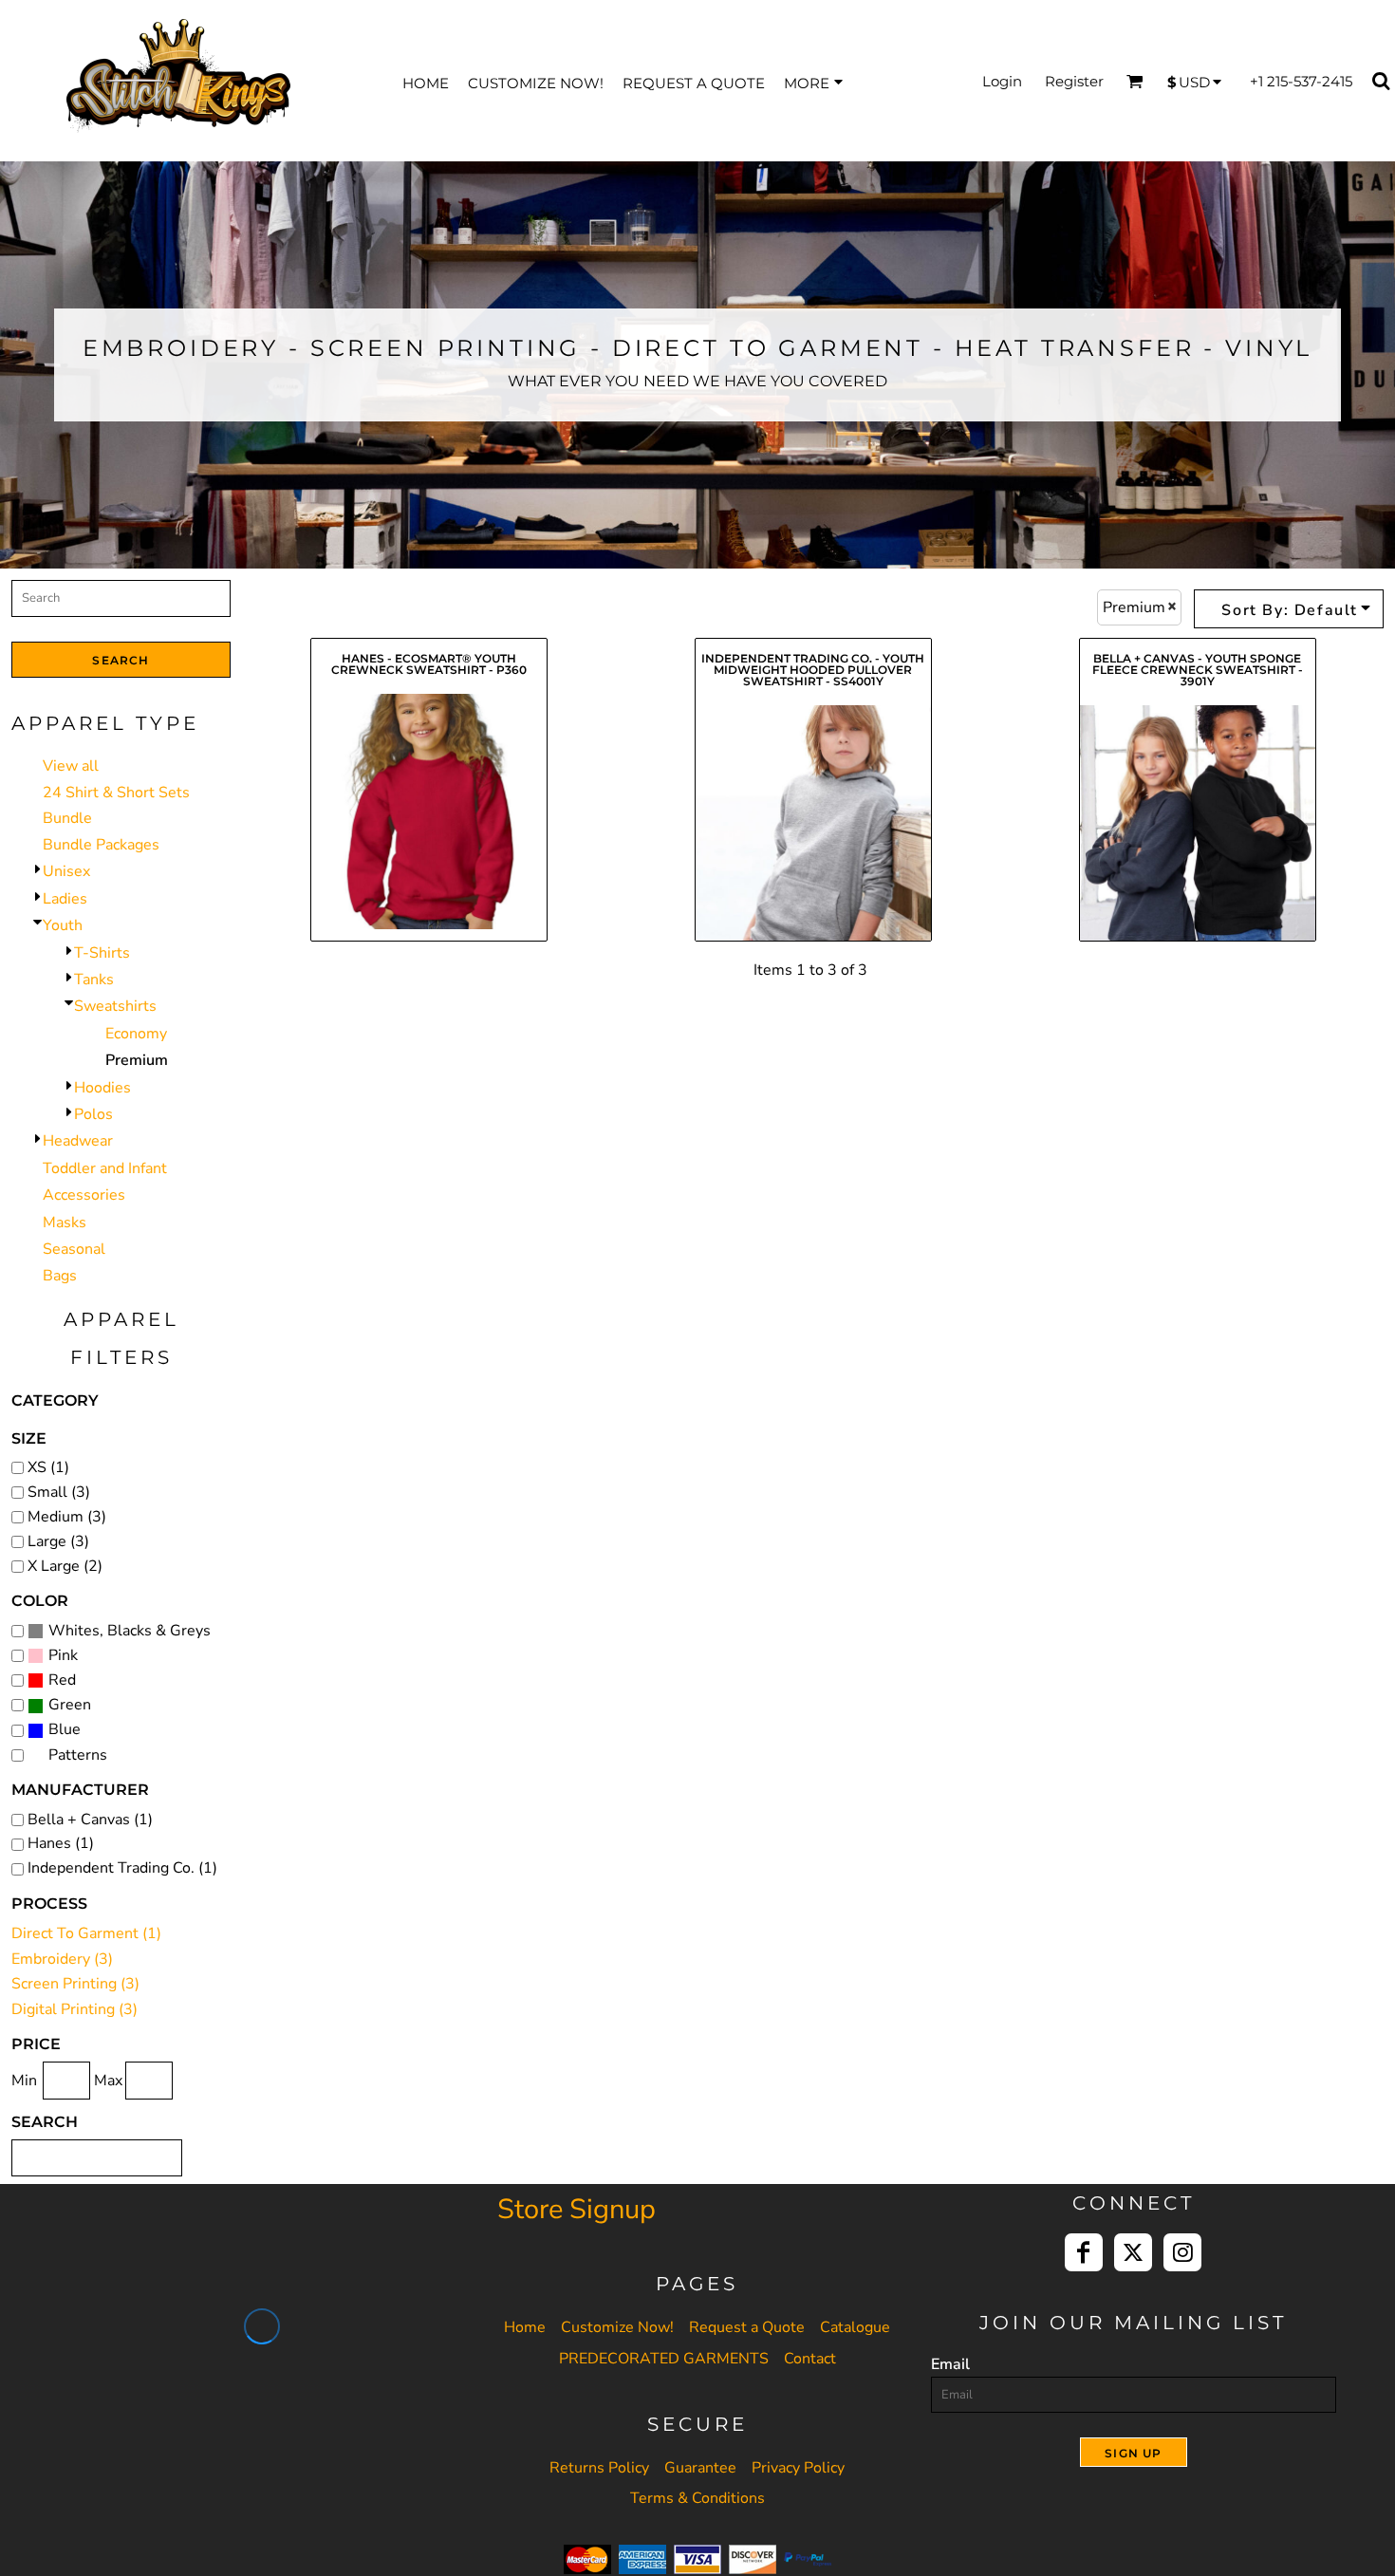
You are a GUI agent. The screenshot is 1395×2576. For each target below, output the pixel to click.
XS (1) (48, 1467)
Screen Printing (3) (75, 1984)
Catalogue (855, 2327)
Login (1002, 81)
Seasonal (74, 1249)
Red (62, 1680)
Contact (810, 2359)
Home (525, 2327)
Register (1074, 81)
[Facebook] (1084, 2252)
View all (71, 766)
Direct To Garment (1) (86, 1933)
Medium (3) (67, 1517)
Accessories (84, 1195)
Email (950, 2364)
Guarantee (700, 2468)
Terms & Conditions (697, 2498)
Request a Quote (747, 2327)
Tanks (94, 980)
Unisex (66, 871)
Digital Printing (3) (74, 2009)
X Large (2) (65, 1566)
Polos (93, 1114)
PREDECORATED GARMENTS (664, 2359)
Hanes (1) (61, 1843)
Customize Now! (617, 2327)
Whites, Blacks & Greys (130, 1631)
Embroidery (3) (62, 1959)
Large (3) (58, 1541)
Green (70, 1705)
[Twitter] (1133, 2252)
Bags (60, 1276)
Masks (65, 1223)
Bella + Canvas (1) (90, 1820)
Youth (63, 925)
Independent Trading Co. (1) (122, 1868)
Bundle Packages (101, 845)
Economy (136, 1034)
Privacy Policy (798, 2468)
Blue (65, 1729)
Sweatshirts (115, 1006)
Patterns (78, 1755)
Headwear (78, 1141)
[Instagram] (1182, 2252)
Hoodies (102, 1088)
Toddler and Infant (105, 1168)
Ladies (65, 899)
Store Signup (577, 2209)
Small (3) (59, 1492)
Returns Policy (599, 2468)
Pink (63, 1655)
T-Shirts (102, 953)
